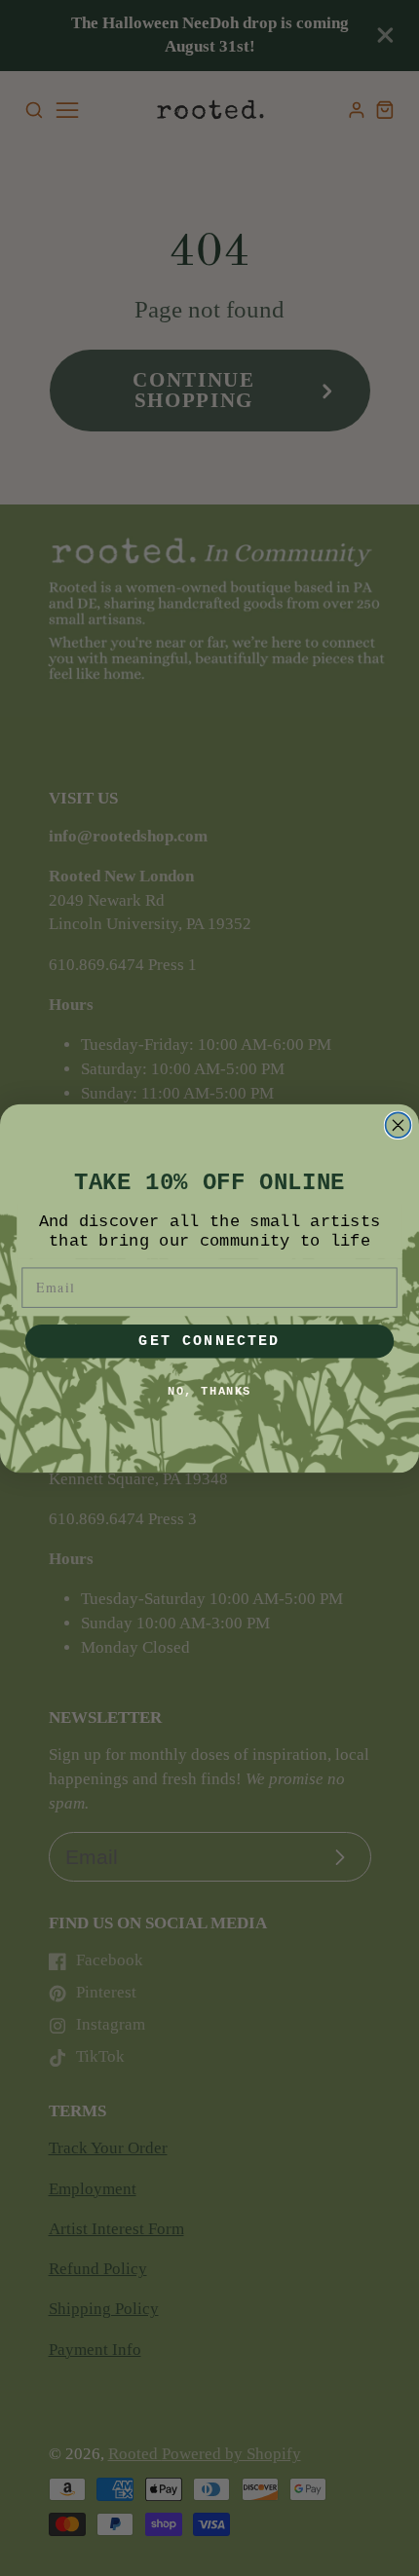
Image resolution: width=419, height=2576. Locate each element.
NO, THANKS (209, 1391)
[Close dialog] (399, 1125)
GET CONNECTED (209, 1341)
